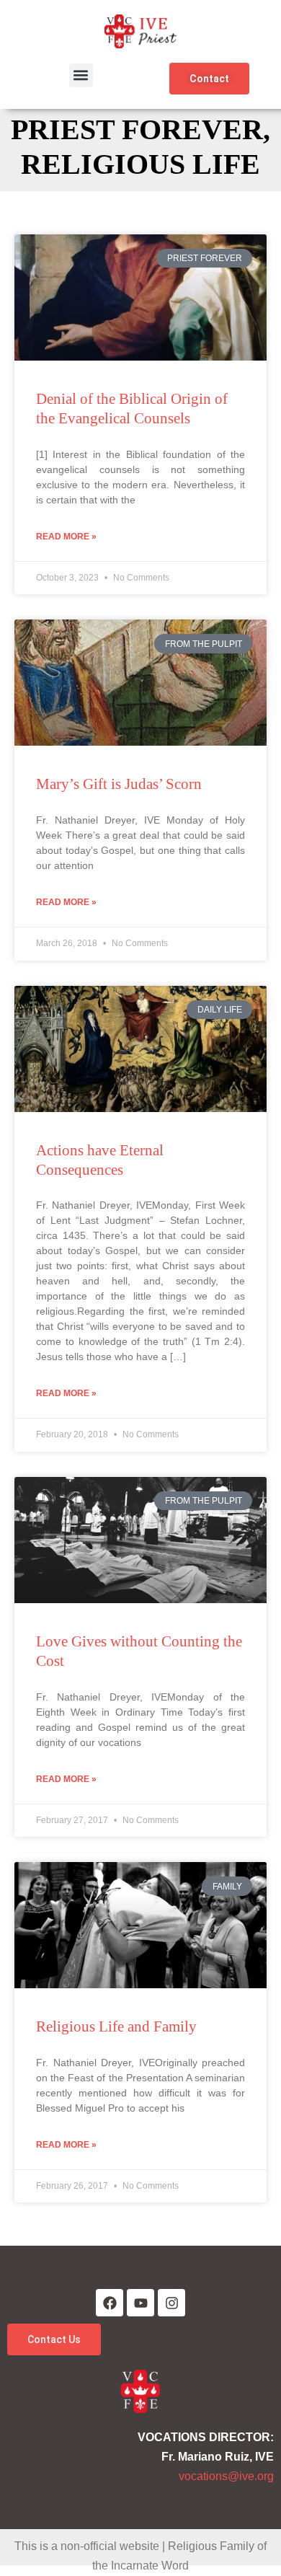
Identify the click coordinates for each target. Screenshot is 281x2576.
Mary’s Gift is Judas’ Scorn (119, 784)
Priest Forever (137, 129)
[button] (81, 75)
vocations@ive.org (226, 2476)
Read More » (66, 537)
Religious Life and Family (116, 2026)
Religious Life (140, 164)
